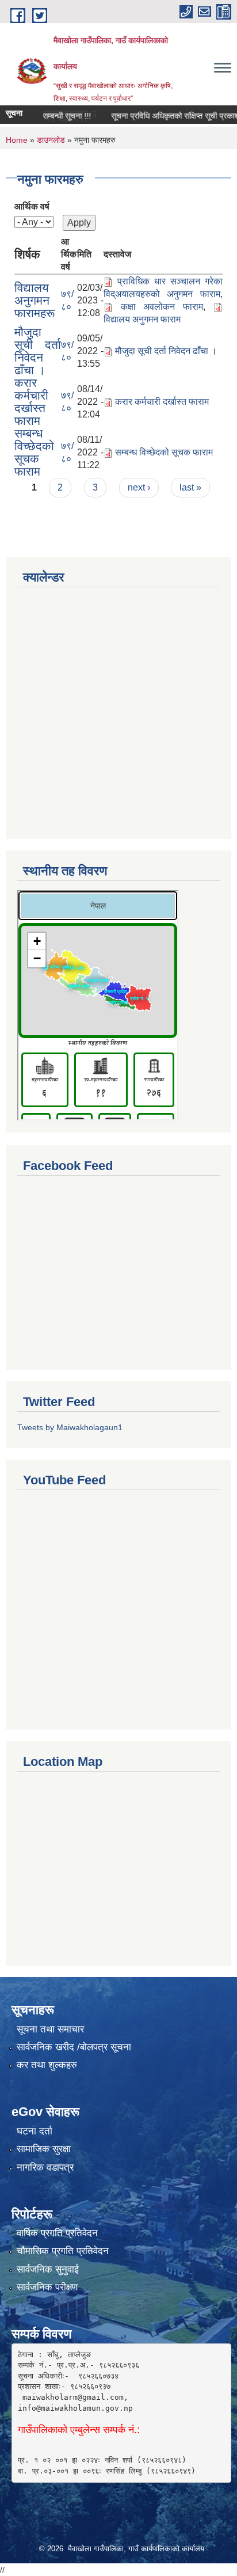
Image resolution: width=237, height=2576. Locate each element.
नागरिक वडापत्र (45, 2167)
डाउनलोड (51, 140)
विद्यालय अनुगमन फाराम (142, 319)
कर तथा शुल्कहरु (47, 2065)
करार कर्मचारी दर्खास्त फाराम (31, 402)
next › (139, 487)
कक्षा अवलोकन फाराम (162, 307)
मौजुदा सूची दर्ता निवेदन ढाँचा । (38, 351)
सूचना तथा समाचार (50, 2029)
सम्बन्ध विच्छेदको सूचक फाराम (34, 452)
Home (17, 140)
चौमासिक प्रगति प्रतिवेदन (63, 2251)
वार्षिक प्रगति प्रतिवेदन (57, 2233)
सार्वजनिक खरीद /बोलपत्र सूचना (74, 2047)
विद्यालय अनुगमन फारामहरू (35, 300)
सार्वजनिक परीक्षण (47, 2287)
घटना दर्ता (35, 2131)
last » (190, 487)
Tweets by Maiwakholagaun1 (70, 1427)
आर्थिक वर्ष (32, 206)
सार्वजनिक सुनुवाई (48, 2269)
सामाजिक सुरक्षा (44, 2149)
